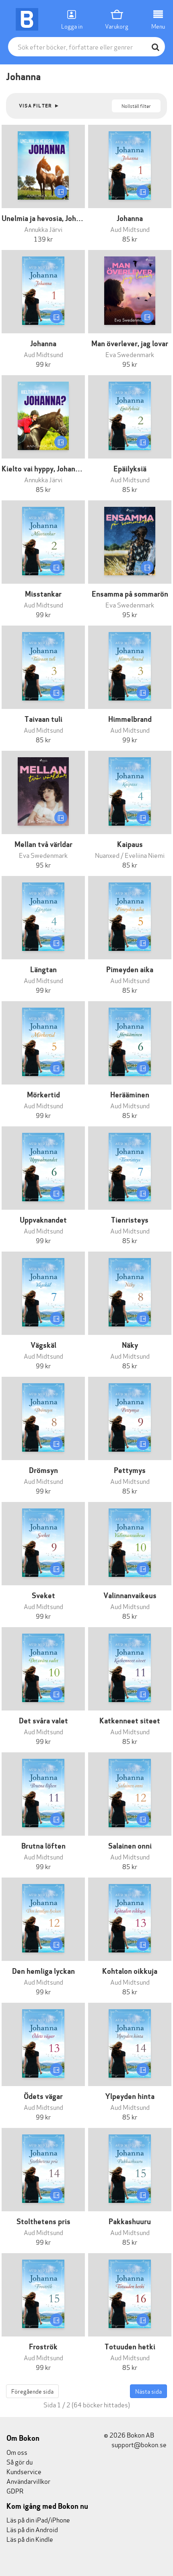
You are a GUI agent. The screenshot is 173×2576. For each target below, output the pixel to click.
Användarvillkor (28, 2481)
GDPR (15, 2490)
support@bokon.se (138, 2444)
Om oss (17, 2452)
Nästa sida (148, 2391)
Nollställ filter (136, 106)
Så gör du (20, 2461)
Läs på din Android (32, 2529)
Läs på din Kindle (30, 2539)
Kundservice (24, 2471)
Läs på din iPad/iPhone (38, 2519)
